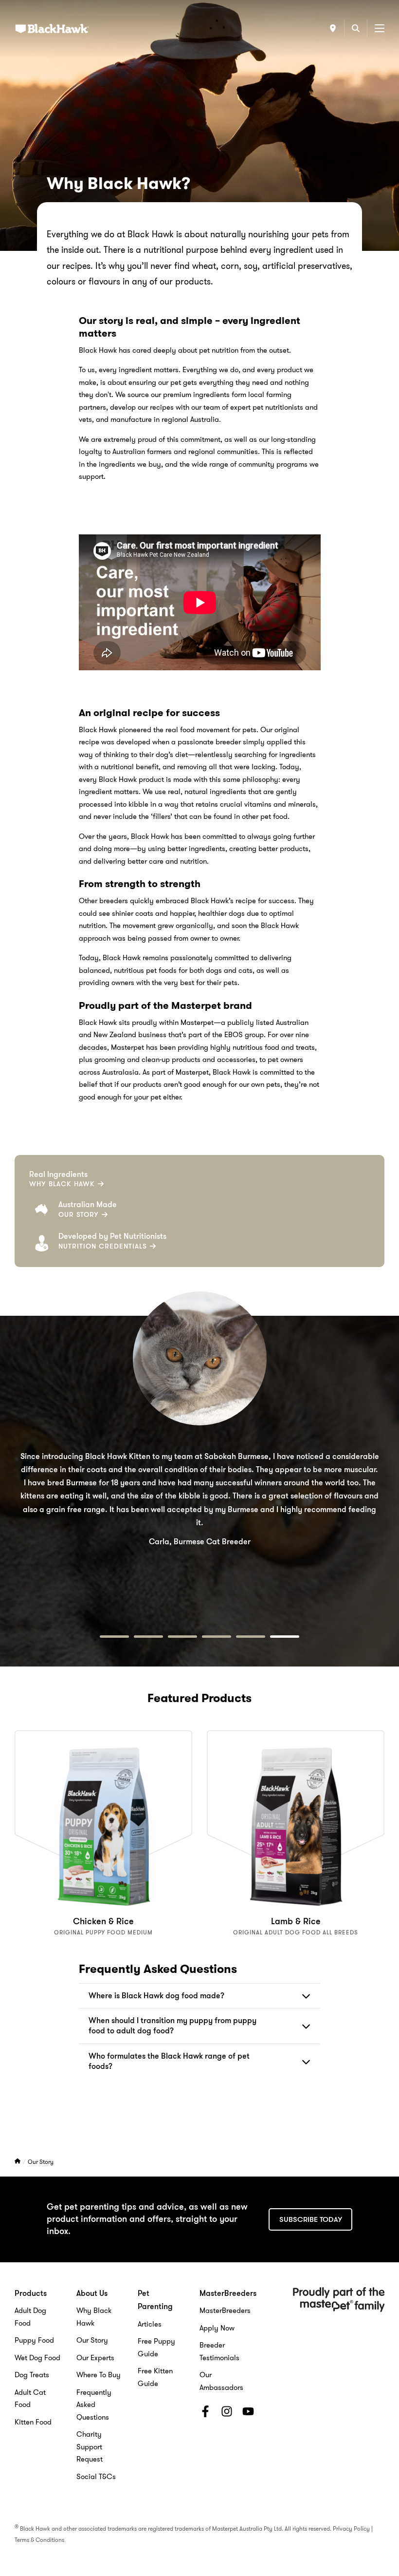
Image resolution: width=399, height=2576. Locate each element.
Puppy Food (34, 2340)
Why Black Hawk (63, 1184)
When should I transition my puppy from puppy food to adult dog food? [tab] (172, 2026)
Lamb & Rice (296, 1921)
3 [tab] (182, 1637)
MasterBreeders (225, 2311)
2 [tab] (148, 1637)
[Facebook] (205, 2413)
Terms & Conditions (39, 2540)
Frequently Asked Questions (94, 2405)
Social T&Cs (96, 2477)
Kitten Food (33, 2422)
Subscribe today (311, 2219)
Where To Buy (99, 2375)
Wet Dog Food (37, 2358)
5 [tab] (251, 1637)
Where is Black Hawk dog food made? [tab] (156, 1996)
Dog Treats (32, 2375)
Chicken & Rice (103, 1921)
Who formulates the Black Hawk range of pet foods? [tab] (169, 2061)
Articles (150, 2324)
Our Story (80, 1214)
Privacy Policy (351, 2529)
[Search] (356, 28)
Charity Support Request (90, 2447)
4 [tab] (217, 1637)
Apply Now (217, 2328)
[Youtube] (248, 2413)
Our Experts (95, 2358)
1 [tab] (114, 1637)
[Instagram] (227, 2413)
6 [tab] (285, 1637)
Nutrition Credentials (104, 1246)
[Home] (18, 2162)
